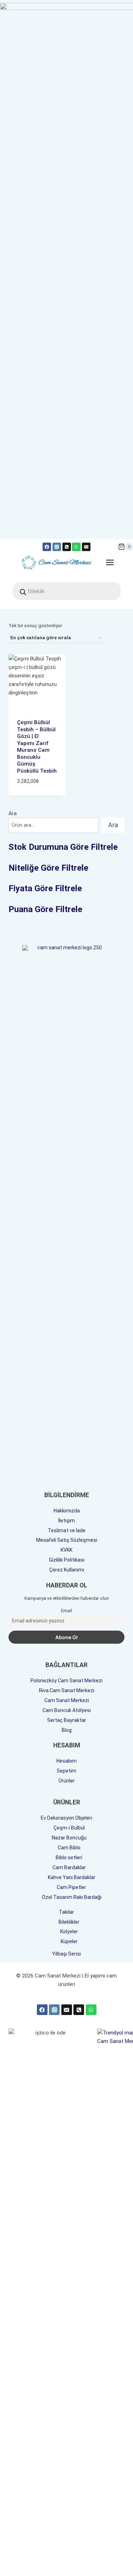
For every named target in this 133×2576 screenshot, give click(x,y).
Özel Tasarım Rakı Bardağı (72, 1897)
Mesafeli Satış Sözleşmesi (67, 1540)
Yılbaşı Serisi (66, 1954)
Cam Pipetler (71, 1887)
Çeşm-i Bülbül (69, 1828)
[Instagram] (57, 547)
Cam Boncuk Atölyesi (67, 1710)
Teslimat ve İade (67, 1530)
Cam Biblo (69, 1848)
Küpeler (69, 1941)
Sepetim (66, 1771)
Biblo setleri (69, 1857)
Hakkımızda (67, 1511)
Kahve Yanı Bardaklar (72, 1877)
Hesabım (66, 1761)
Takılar (66, 1912)
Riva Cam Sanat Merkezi (67, 1690)
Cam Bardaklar (69, 1867)
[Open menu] (113, 562)
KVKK (66, 1550)
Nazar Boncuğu (69, 1838)
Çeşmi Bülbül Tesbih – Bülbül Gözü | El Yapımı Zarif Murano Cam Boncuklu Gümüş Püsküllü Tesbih (37, 747)
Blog (67, 1730)
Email (66, 1611)
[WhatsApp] (76, 547)
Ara (13, 813)
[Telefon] (67, 547)
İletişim (66, 1521)
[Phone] (79, 2010)
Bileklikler (69, 1922)
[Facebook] (47, 547)
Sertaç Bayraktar (67, 1720)
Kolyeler (69, 1931)
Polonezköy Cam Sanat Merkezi (66, 1681)
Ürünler (67, 1781)
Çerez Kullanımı (67, 1570)
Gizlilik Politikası (67, 1560)
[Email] (86, 547)
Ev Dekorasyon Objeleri (66, 1818)
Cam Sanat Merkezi (67, 1700)
